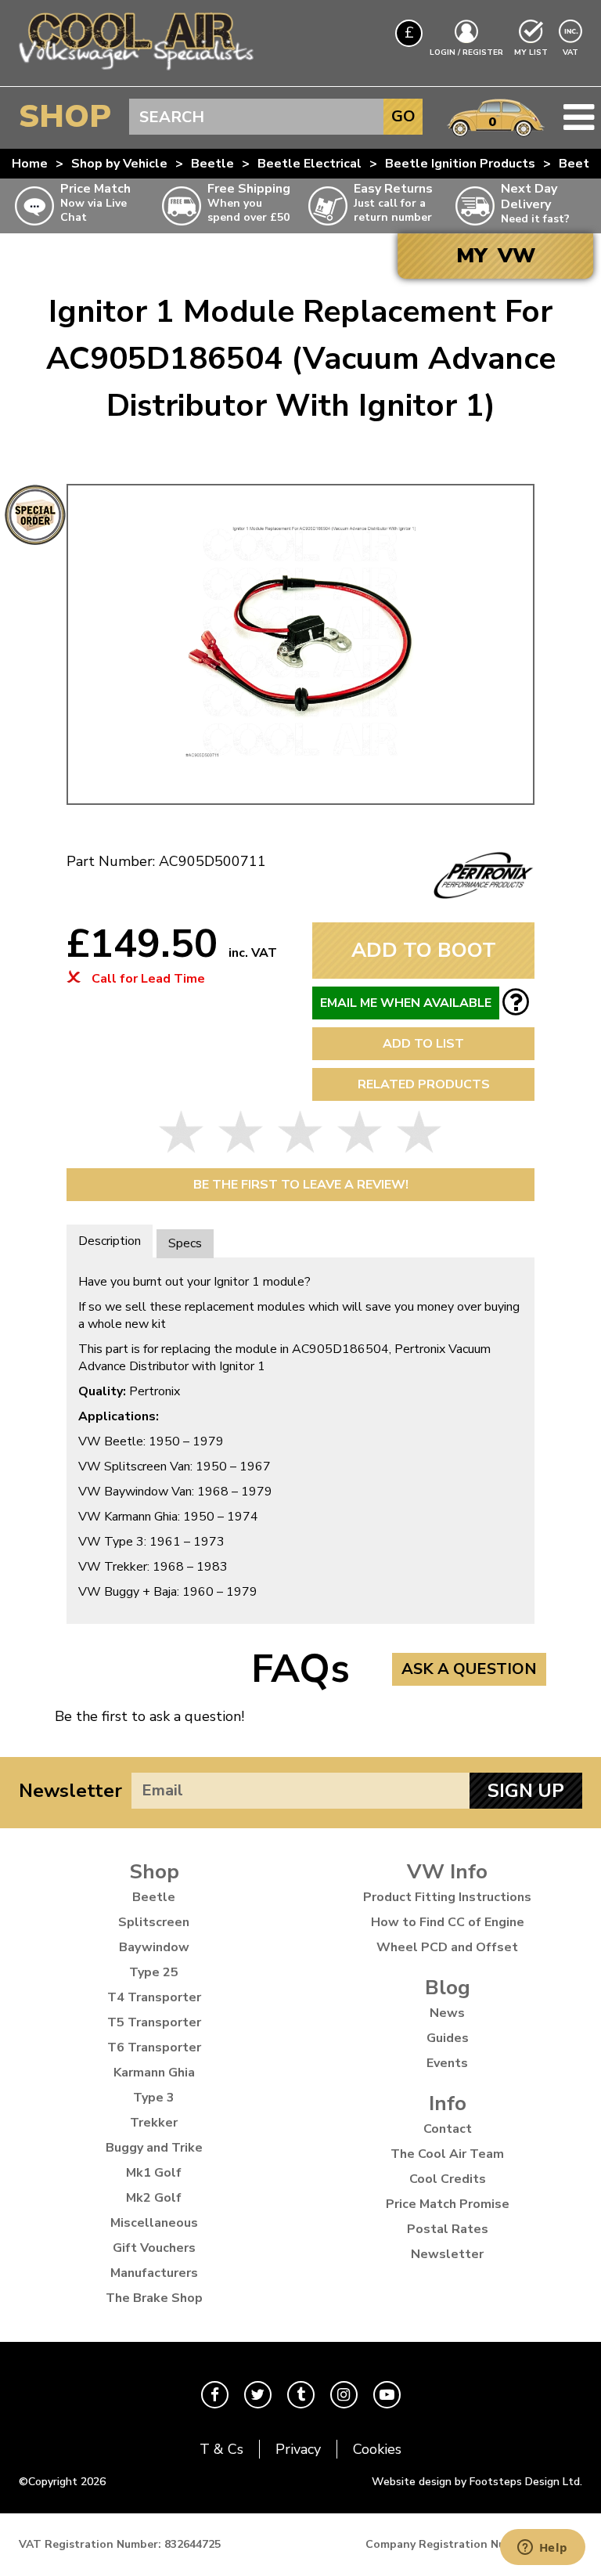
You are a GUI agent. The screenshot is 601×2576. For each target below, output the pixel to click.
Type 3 (154, 2098)
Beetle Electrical (309, 164)
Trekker (154, 2123)
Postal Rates (448, 2229)
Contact (448, 2129)
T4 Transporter (154, 1997)
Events (447, 2063)
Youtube (387, 2395)
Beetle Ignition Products (460, 164)
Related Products (424, 1084)
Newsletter (70, 1791)
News (447, 2013)
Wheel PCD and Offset (447, 1947)
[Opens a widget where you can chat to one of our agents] (542, 2549)
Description (110, 1241)
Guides (448, 2038)
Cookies (377, 2449)
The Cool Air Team (447, 2154)
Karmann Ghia (154, 2073)
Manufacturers (154, 2273)
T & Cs (221, 2449)
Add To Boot (424, 950)
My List (531, 52)
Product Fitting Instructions (447, 1897)
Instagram (344, 2395)
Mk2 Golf (154, 2198)
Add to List (423, 1044)
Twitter (258, 2395)
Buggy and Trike (154, 2148)
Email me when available (406, 1003)
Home (30, 164)
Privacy (298, 2449)
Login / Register (466, 52)
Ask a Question (469, 1669)
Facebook (215, 2395)
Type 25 (154, 1972)
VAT (572, 52)
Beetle (212, 164)
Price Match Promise (448, 2204)
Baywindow (154, 1947)
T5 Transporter (154, 2022)
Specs (185, 1243)
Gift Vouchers (154, 2248)
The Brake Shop (154, 2298)
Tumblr (301, 2395)
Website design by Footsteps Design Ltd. (477, 2482)
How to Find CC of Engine (448, 1922)
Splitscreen (154, 1922)
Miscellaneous (154, 2223)
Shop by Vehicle (119, 164)
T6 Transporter (154, 2047)
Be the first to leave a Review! (301, 1185)
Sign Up (526, 1791)
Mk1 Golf (154, 2173)
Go (403, 116)
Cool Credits (448, 2179)
